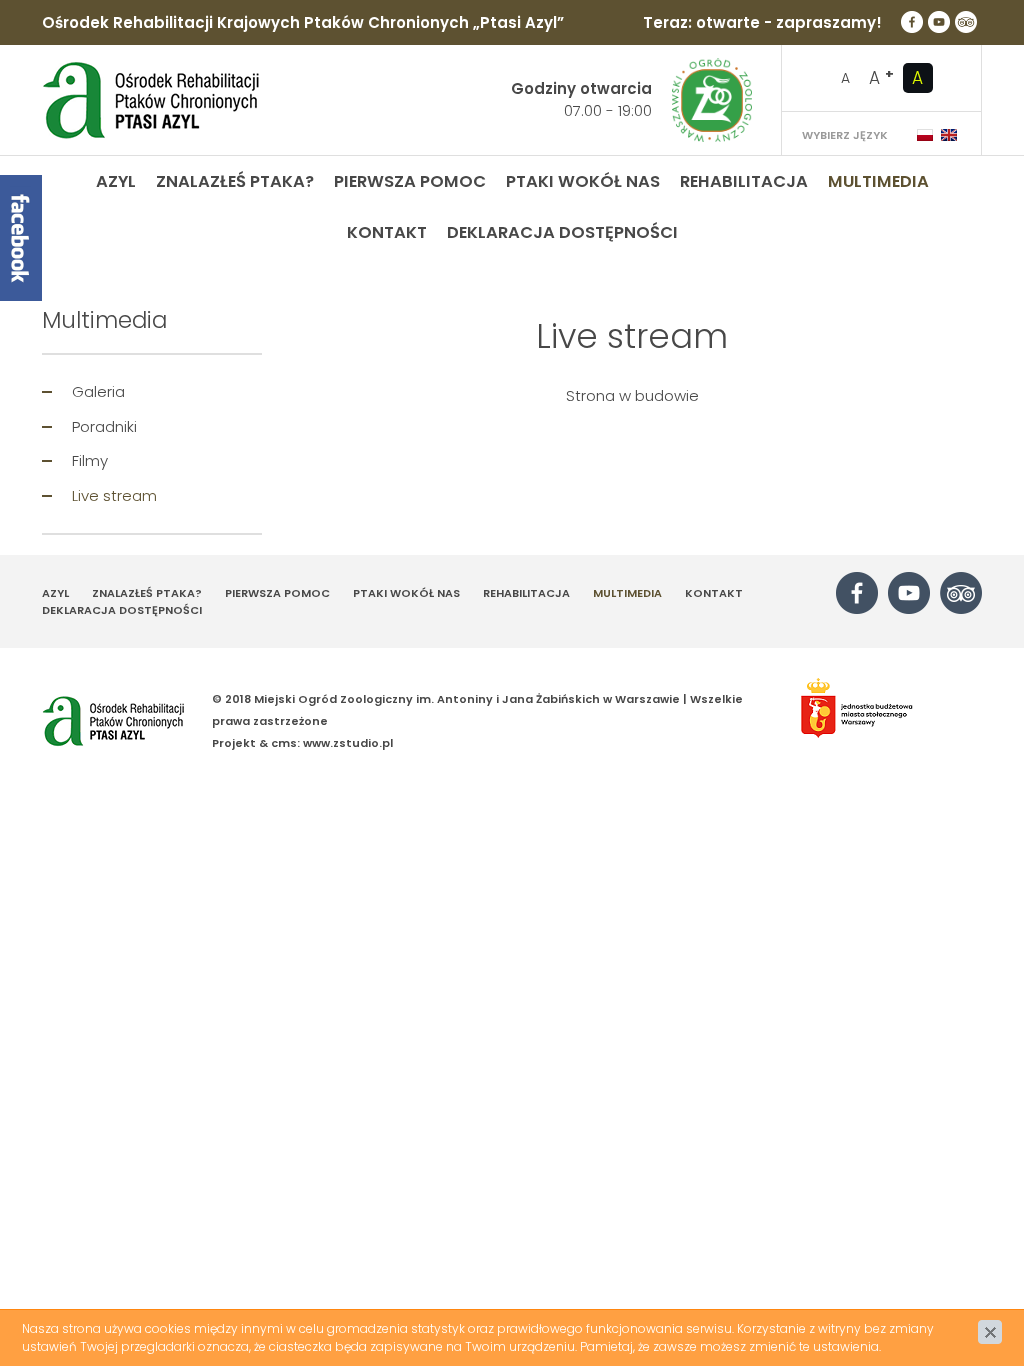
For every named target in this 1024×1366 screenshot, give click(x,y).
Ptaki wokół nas (583, 181)
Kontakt (387, 232)
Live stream (114, 495)
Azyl (116, 181)
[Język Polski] (925, 135)
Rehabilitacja (744, 181)
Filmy (90, 460)
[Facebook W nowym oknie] (912, 22)
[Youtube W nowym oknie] (939, 22)
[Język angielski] (949, 135)
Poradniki (104, 426)
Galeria (98, 391)
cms (284, 743)
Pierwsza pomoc (410, 181)
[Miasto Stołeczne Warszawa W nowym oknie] (881, 709)
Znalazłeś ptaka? (235, 181)
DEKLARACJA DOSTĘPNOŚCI (562, 232)
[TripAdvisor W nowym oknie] (966, 22)
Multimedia (878, 181)
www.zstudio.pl (348, 743)
